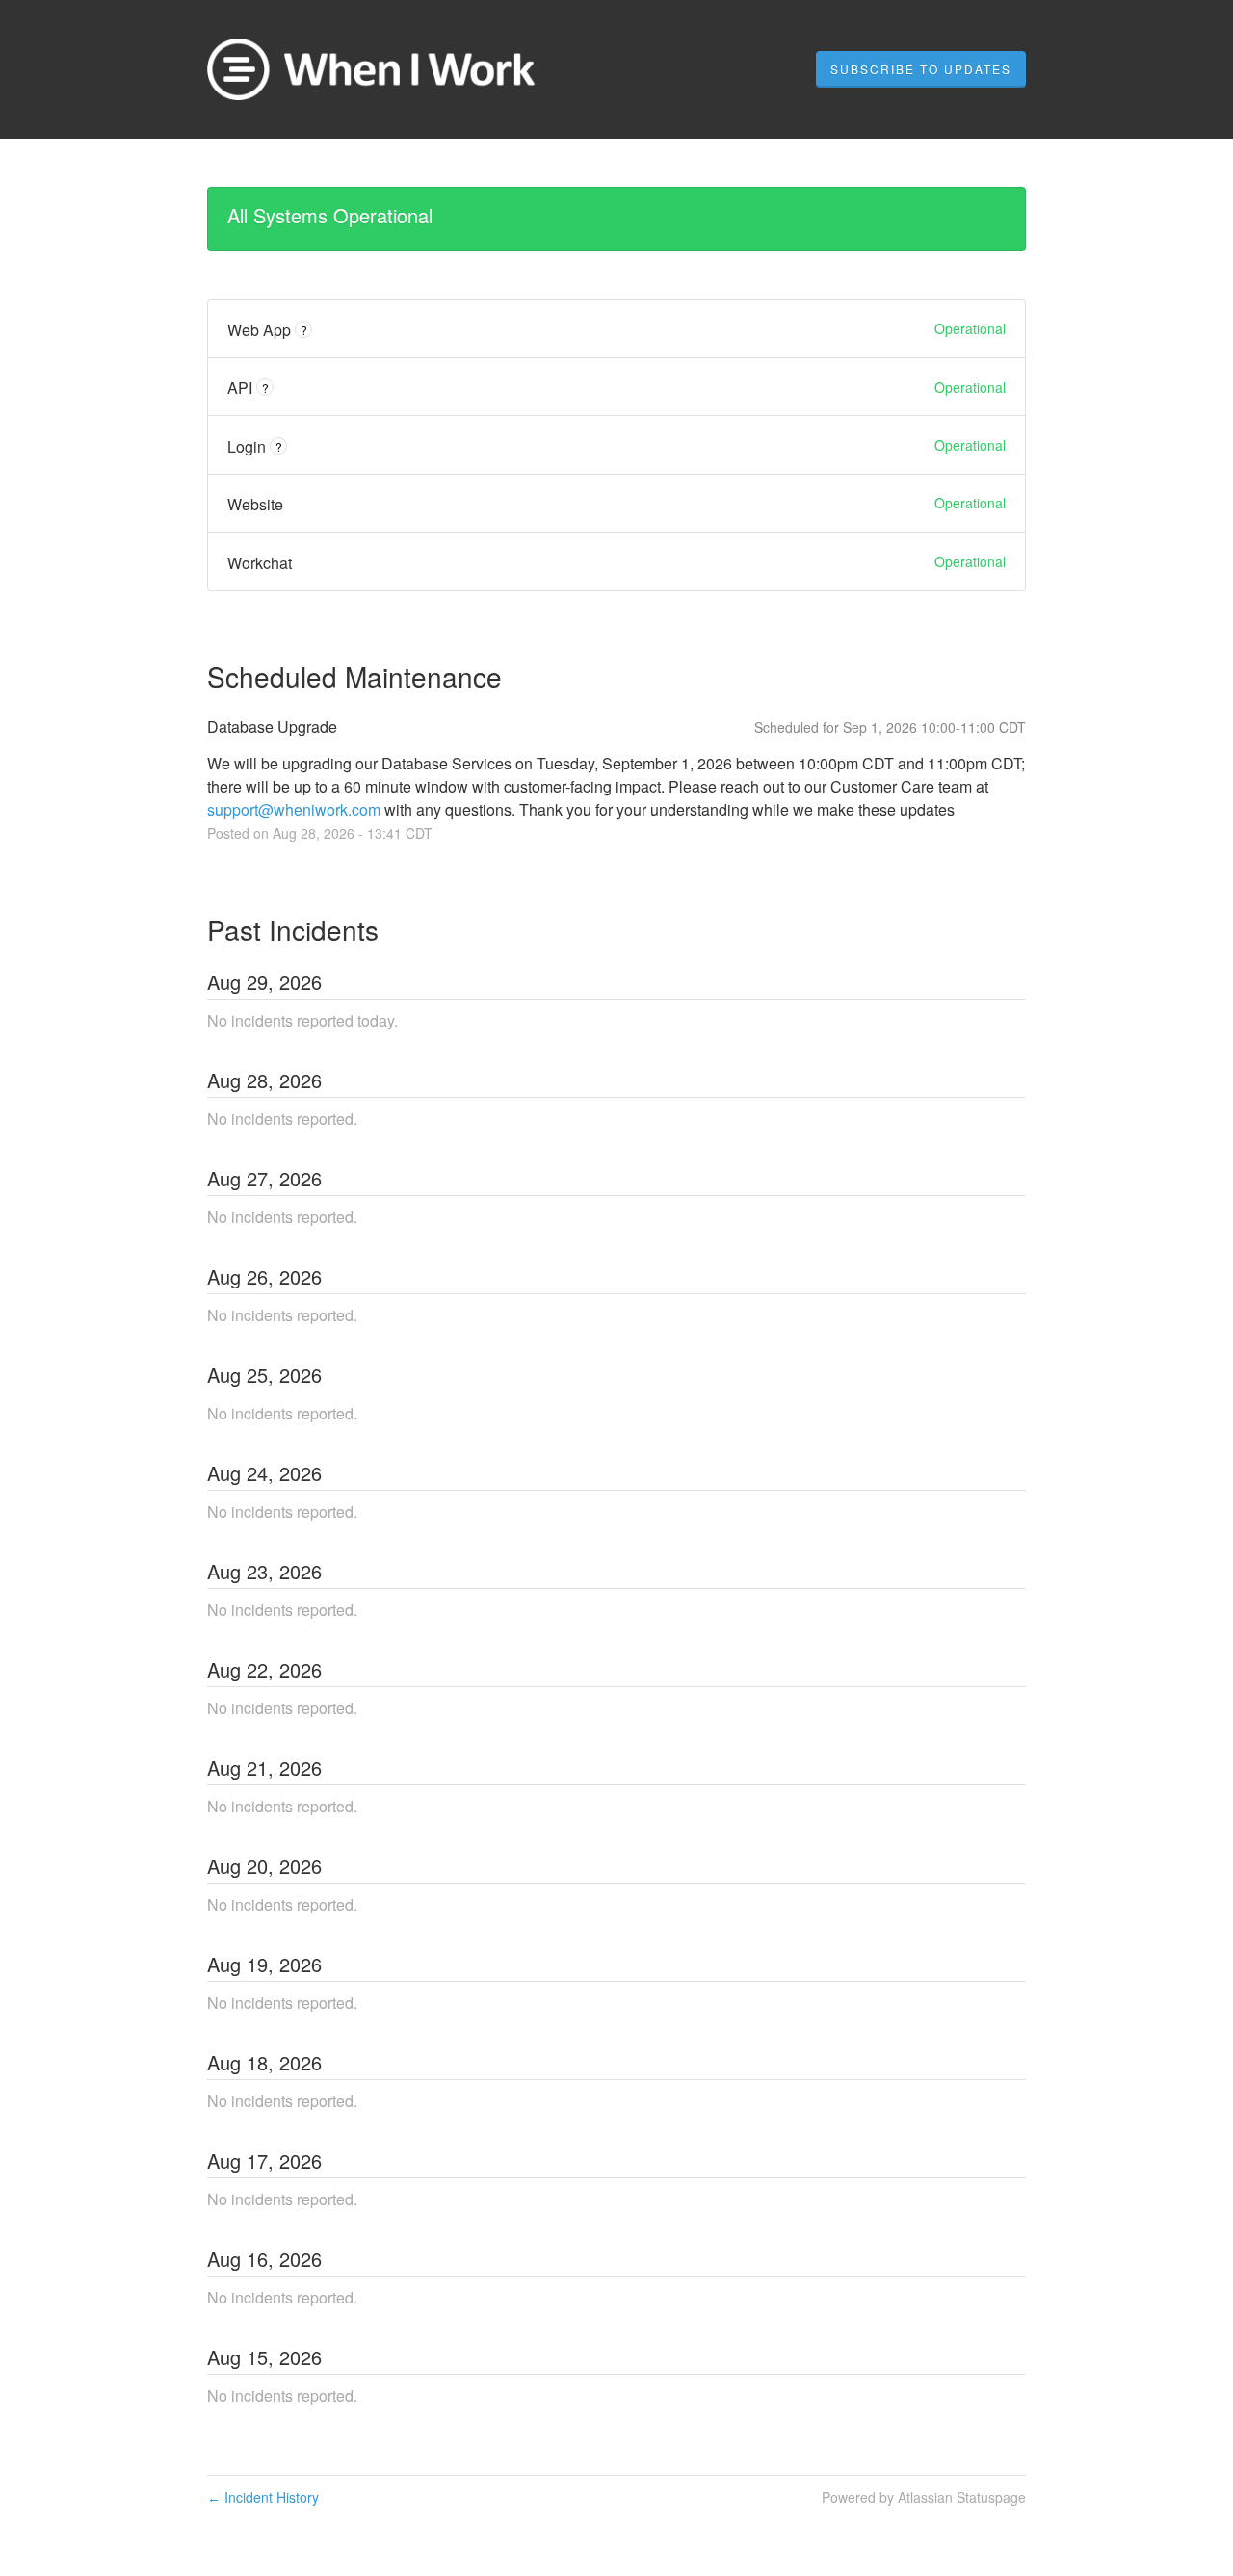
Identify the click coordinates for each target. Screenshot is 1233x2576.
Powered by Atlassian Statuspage (924, 2497)
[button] (921, 69)
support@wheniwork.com (294, 809)
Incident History (263, 2497)
